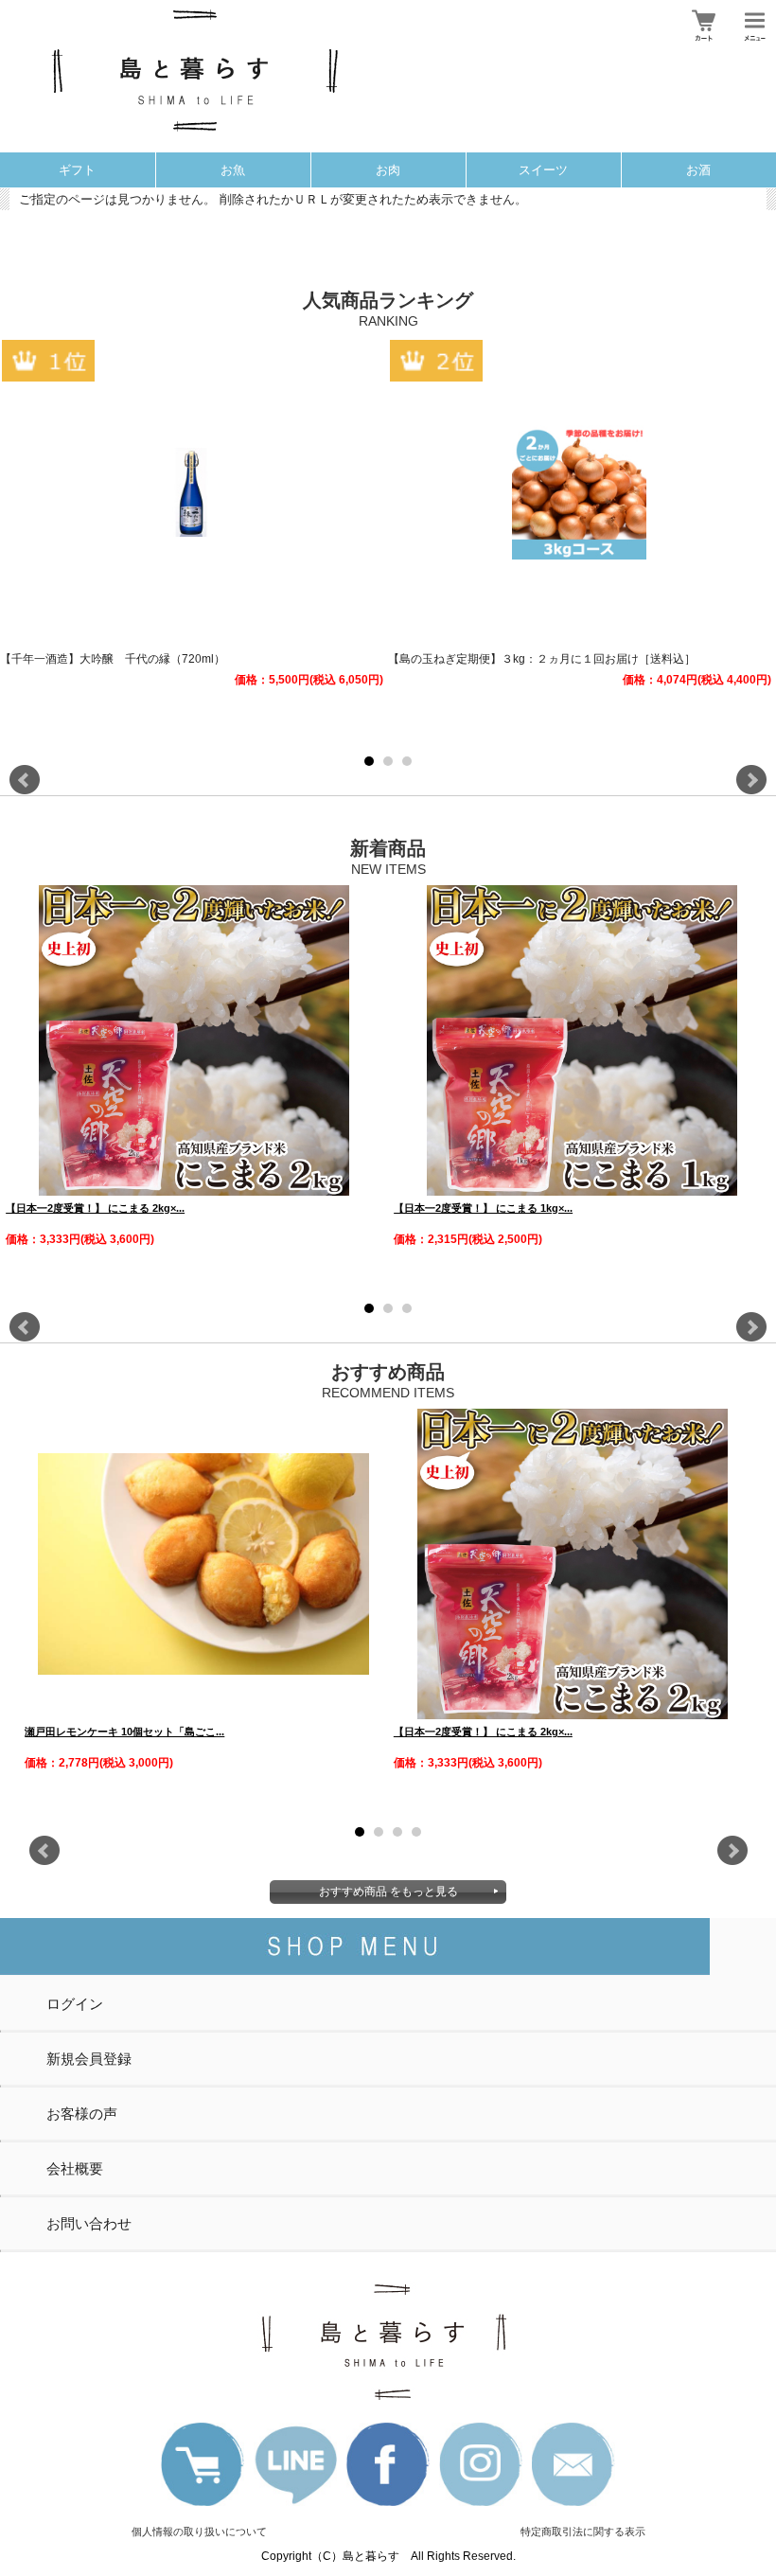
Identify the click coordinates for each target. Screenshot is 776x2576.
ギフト (77, 170)
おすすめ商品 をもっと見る (388, 1892)
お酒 (698, 170)
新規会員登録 (89, 2059)
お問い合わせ (89, 2223)
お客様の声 (82, 2114)
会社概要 (75, 2168)
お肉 (388, 170)
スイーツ (543, 170)
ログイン (75, 2004)
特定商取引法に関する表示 (583, 2532)
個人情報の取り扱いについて (199, 2532)
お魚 (233, 170)
